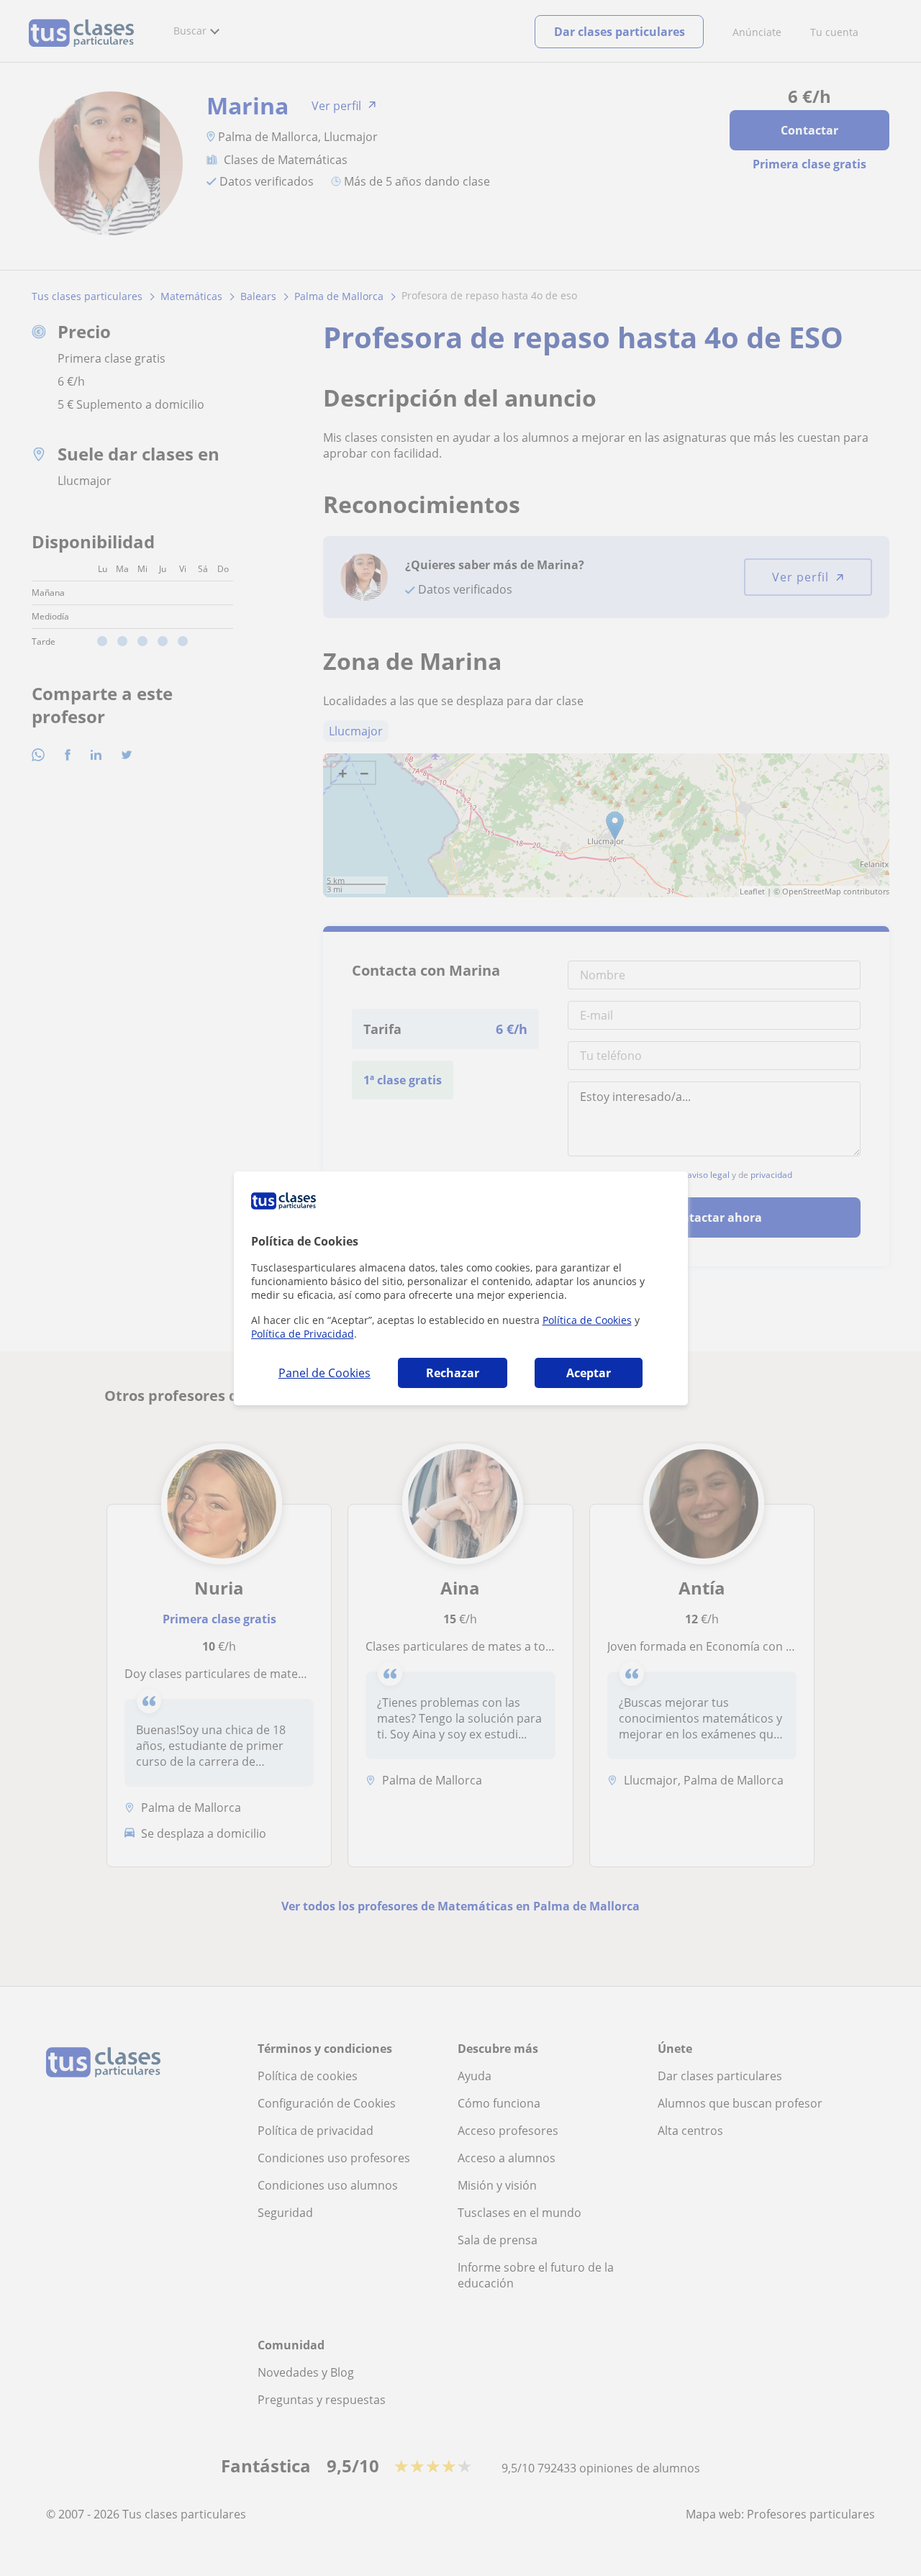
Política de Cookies (587, 1320)
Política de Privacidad (303, 1334)
